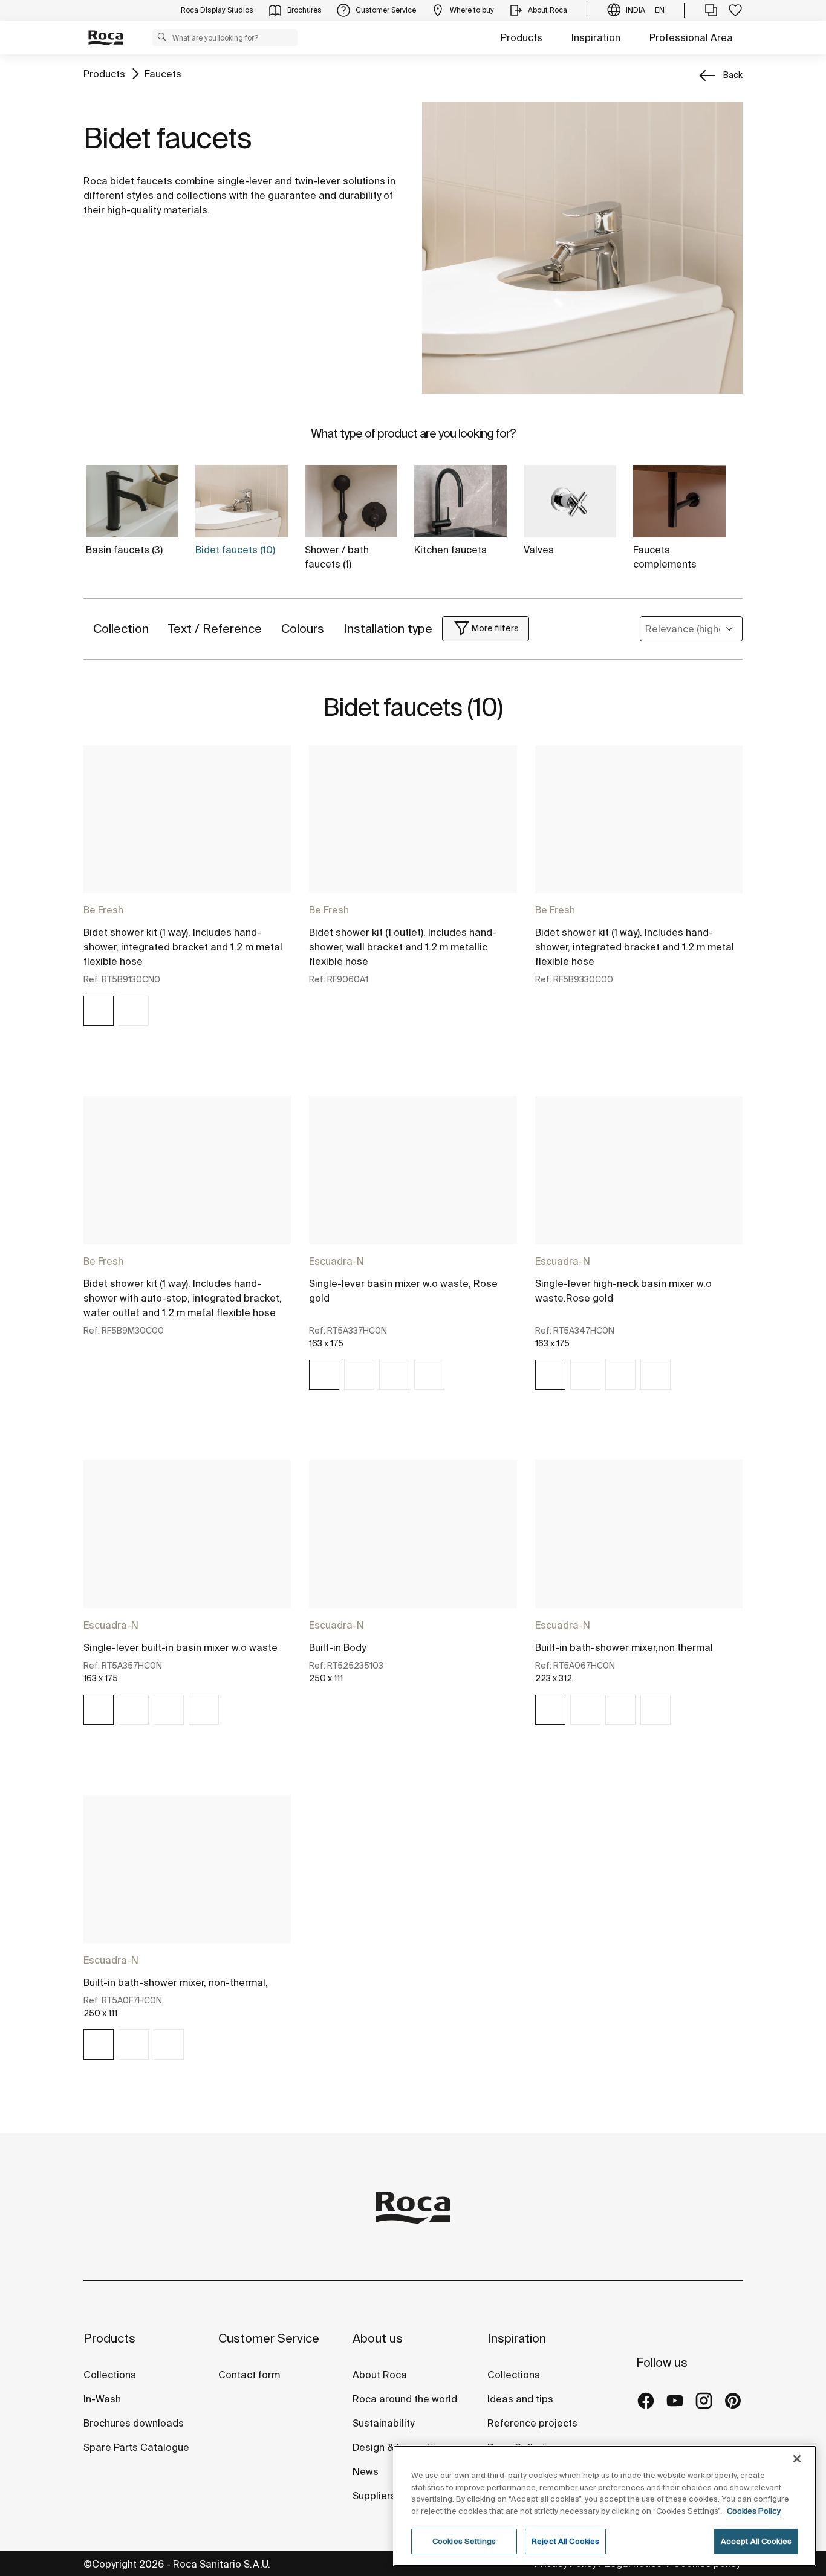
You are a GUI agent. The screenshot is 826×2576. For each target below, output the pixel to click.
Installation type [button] (388, 628)
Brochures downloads (134, 2423)
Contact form (249, 2375)
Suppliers (374, 2496)
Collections (110, 2375)
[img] (99, 1011)
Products (522, 37)
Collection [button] (121, 628)
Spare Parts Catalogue (136, 2447)
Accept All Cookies (756, 2541)
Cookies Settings (464, 2541)
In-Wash (102, 2399)
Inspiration (596, 37)
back (733, 75)
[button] (162, 37)
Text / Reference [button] (215, 628)
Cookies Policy (754, 2511)
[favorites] (735, 10)
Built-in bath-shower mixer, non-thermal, (176, 1982)
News (366, 2471)
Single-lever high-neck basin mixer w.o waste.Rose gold (623, 1291)
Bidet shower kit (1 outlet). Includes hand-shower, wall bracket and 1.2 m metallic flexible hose (403, 947)
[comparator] (711, 10)
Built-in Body (337, 1647)
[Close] (797, 2459)
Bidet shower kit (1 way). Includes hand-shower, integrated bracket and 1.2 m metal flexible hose (183, 947)
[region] (605, 2506)
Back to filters (800, 2431)
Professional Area (691, 37)
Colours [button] (303, 628)
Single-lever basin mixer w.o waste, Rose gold (403, 1291)
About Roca (380, 2375)
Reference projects (532, 2423)
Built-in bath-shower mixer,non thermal (624, 1647)
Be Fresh (103, 910)
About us (378, 2338)
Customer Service (269, 2338)
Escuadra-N (337, 1261)
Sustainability (383, 2423)
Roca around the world (405, 2399)
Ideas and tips (520, 2399)
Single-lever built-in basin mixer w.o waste (180, 1647)
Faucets (163, 74)
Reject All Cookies (565, 2541)
